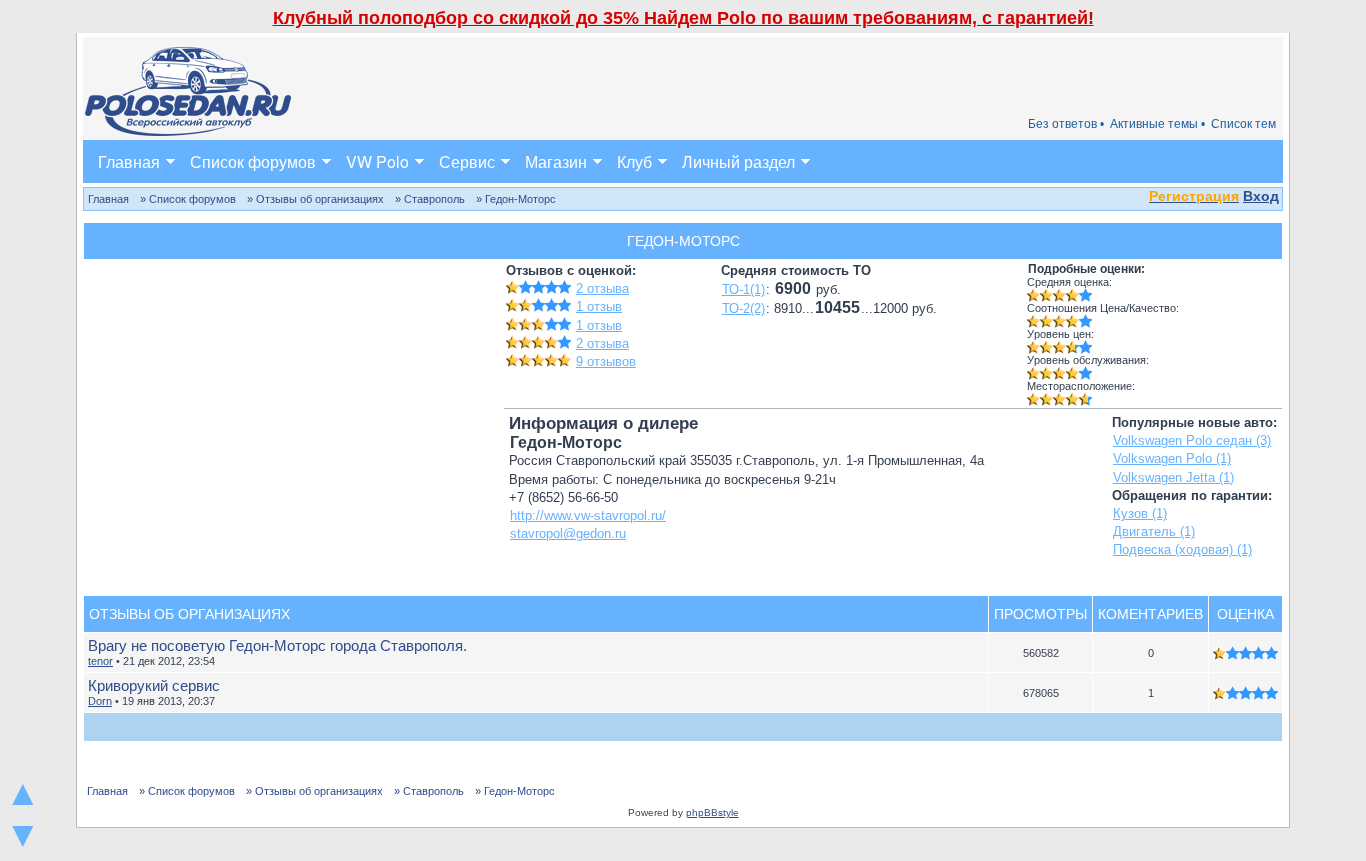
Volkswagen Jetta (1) (1173, 477)
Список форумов (253, 161)
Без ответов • (1066, 124)
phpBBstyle (712, 812)
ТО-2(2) (743, 308)
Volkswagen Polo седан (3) (1192, 440)
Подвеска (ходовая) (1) (1182, 549)
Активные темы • (1157, 124)
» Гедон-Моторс (516, 199)
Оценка (1245, 614)
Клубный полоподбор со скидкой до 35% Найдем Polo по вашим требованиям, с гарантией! (683, 18)
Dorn (100, 701)
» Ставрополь (430, 199)
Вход (1261, 196)
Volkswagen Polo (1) (1172, 458)
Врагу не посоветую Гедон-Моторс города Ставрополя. (277, 645)
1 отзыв (599, 306)
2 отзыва (602, 288)
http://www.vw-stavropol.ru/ (588, 515)
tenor (100, 661)
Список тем (1243, 124)
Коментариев (1150, 614)
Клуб (634, 161)
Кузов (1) (1140, 513)
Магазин (556, 161)
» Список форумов (188, 199)
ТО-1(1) (743, 289)
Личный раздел (738, 161)
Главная (129, 161)
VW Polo (377, 161)
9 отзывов (606, 361)
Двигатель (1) (1154, 531)
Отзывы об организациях (189, 614)
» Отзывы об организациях (315, 199)
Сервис (467, 161)
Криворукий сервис (154, 685)
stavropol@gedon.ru (568, 533)
